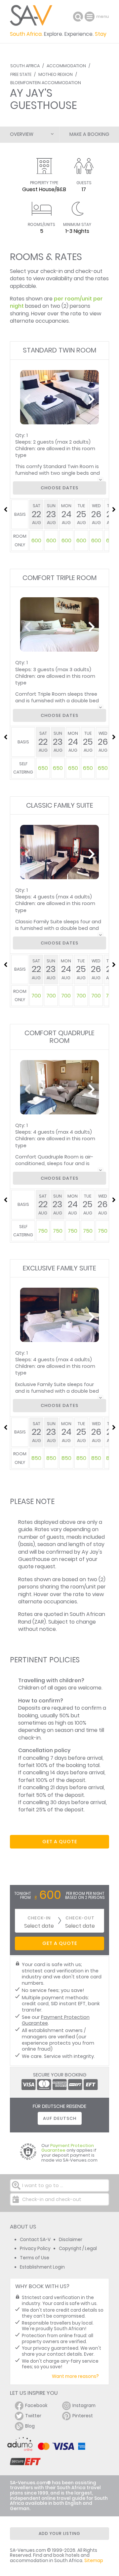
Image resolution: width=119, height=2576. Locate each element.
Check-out (80, 1918)
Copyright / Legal (78, 2249)
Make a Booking (89, 134)
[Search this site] (78, 17)
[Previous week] (5, 510)
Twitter (33, 2416)
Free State (21, 74)
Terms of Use (35, 2258)
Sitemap (94, 2561)
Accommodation (66, 66)
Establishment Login (42, 2267)
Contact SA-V (35, 2240)
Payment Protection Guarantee (56, 2020)
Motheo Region (56, 74)
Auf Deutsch (60, 2118)
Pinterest (83, 2416)
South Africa (25, 66)
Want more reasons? (75, 2376)
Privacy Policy (35, 2249)
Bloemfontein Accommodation (46, 83)
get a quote (60, 1842)
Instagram (84, 2406)
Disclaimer (71, 2240)
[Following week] (114, 510)
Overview (22, 134)
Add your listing (59, 2533)
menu (90, 17)
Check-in (39, 1918)
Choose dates (59, 488)
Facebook (36, 2406)
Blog (30, 2426)
